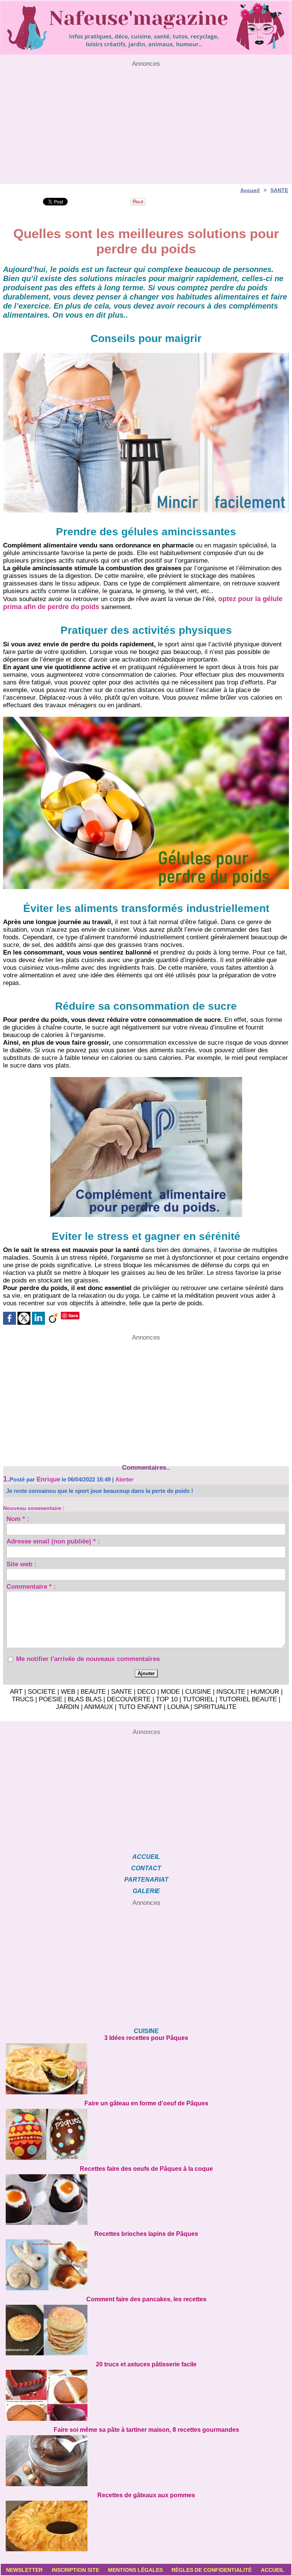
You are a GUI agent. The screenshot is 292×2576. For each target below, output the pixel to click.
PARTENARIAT (146, 1880)
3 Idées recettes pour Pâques (146, 2038)
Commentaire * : (31, 1588)
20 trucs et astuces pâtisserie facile (146, 2364)
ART (16, 1692)
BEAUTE (93, 1692)
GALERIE (146, 1891)
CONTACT (146, 1868)
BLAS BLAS (85, 1699)
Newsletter (24, 2570)
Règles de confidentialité (212, 2570)
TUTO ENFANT (140, 1707)
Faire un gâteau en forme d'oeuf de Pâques (146, 2103)
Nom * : (18, 1520)
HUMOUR (265, 1692)
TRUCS (23, 1699)
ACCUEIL (146, 1857)
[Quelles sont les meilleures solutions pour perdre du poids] (146, 355)
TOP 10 (167, 1699)
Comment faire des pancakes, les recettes (146, 2299)
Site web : (21, 1565)
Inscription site (75, 2570)
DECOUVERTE (129, 1699)
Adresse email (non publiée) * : (53, 1542)
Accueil (250, 190)
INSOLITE (231, 1692)
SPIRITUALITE (215, 1707)
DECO (146, 1692)
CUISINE (198, 1692)
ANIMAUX (98, 1707)
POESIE (51, 1699)
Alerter (124, 1479)
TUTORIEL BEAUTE (248, 1699)
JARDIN (67, 1707)
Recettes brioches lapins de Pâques (146, 2234)
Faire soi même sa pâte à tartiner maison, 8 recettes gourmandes (146, 2430)
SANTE (279, 190)
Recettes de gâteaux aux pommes (146, 2495)
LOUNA (178, 1707)
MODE (170, 1692)
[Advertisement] (146, 121)
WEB (68, 1692)
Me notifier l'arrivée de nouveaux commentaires (88, 1659)
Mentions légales (135, 2570)
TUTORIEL (198, 1699)
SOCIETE (42, 1692)
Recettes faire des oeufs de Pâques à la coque (146, 2169)
